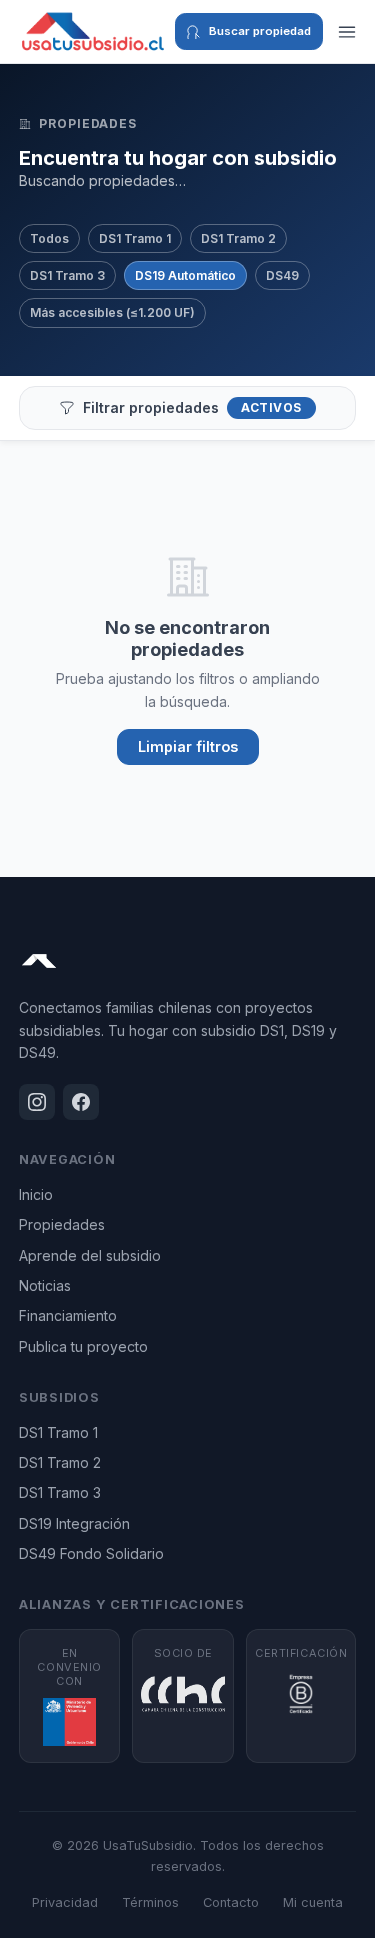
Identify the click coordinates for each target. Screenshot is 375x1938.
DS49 (282, 275)
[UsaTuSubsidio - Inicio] (93, 32)
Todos (49, 238)
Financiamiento (68, 1315)
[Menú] (347, 32)
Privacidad (65, 1902)
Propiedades (62, 1224)
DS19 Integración (74, 1523)
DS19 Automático (185, 275)
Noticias (45, 1285)
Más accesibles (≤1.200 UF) (112, 312)
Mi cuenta (313, 1902)
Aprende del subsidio (90, 1255)
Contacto (231, 1902)
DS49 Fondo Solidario (91, 1553)
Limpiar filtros (188, 746)
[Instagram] (37, 1102)
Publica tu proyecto (83, 1346)
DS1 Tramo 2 (238, 238)
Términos (150, 1902)
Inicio (36, 1194)
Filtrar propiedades (192, 407)
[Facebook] (81, 1102)
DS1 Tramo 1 (135, 238)
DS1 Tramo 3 (67, 275)
